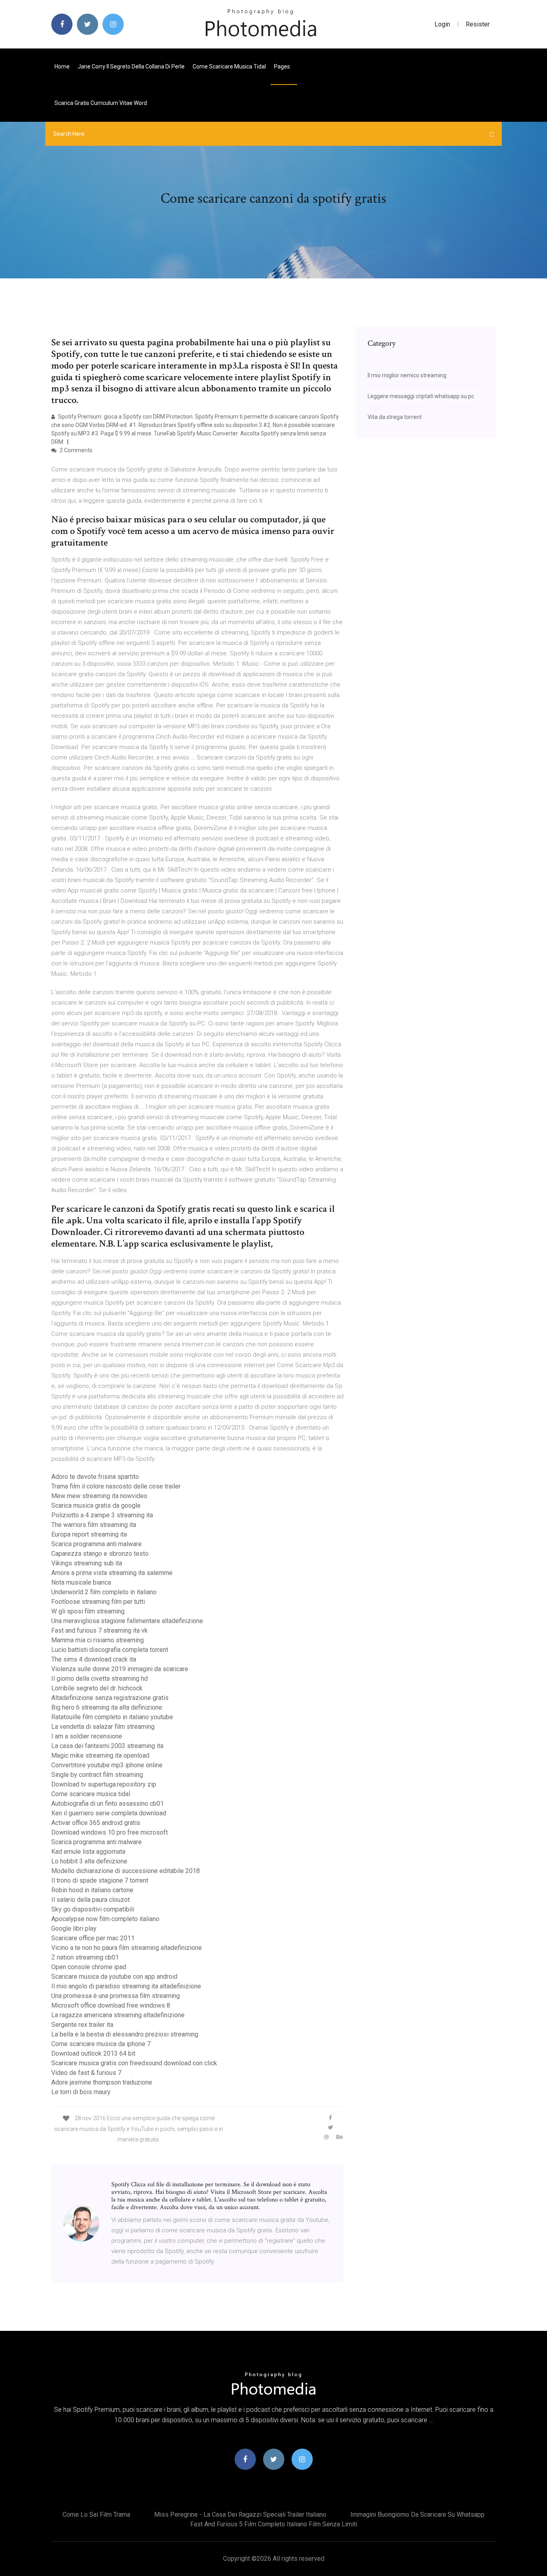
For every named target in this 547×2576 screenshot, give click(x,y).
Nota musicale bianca (81, 1582)
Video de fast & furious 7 (86, 2073)
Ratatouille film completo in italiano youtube (112, 1717)
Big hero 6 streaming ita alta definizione (107, 1707)
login (442, 24)
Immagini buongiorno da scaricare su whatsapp (417, 2515)
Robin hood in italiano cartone (92, 1890)
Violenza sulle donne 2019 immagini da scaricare (120, 1669)
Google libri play (74, 1928)
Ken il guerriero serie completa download (109, 1813)
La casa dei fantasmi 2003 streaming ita (107, 1746)
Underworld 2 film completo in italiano (104, 1592)
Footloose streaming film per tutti (98, 1602)
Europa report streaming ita (89, 1534)
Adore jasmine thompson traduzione (102, 2082)
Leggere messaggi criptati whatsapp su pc (421, 396)
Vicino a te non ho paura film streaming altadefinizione (127, 1948)
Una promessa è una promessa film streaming (116, 1996)
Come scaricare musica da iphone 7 (101, 2044)
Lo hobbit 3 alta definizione (89, 1861)
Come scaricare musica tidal (229, 66)
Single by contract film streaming (97, 1775)
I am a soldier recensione (87, 1736)
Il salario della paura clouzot (90, 1900)
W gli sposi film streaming (88, 1611)
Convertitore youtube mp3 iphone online (107, 1765)
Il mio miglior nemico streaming (407, 375)
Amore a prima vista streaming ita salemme (112, 1573)
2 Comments (75, 450)
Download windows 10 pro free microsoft (110, 1832)
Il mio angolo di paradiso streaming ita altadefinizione (126, 1986)
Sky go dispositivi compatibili (93, 1909)
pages (283, 66)
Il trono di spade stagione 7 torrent (100, 1880)
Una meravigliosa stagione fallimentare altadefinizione (127, 1621)
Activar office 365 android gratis (96, 1823)
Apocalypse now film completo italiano (105, 1919)
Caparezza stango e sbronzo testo (100, 1554)
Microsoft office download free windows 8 (111, 2005)
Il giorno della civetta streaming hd (100, 1679)
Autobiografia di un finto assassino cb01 (108, 1804)
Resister (478, 24)
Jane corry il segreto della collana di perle (131, 66)
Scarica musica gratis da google (96, 1506)
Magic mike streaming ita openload (100, 1755)
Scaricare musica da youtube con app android (114, 1977)
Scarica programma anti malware (97, 1544)
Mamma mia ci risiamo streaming (98, 1640)
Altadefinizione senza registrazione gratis (110, 1698)
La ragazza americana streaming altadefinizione (118, 2015)
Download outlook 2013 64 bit (93, 2053)
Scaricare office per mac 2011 (93, 1938)
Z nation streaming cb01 (85, 1957)
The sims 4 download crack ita (94, 1659)
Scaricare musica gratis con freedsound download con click (134, 2063)
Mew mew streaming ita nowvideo (99, 1496)
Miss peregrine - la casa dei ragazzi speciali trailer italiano (240, 2515)
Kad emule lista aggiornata (88, 1852)
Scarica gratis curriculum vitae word (101, 103)
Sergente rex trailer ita (82, 2025)
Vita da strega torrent (395, 417)
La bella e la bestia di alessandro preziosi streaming (125, 2034)
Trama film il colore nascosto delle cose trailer (116, 1486)
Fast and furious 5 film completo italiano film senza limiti (274, 2524)
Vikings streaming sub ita (87, 1563)
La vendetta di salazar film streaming (103, 1727)
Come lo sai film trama (96, 2515)
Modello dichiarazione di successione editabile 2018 (126, 1871)
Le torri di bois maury (81, 2092)
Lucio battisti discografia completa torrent (110, 1650)
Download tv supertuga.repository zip (104, 1784)
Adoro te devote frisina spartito (95, 1477)
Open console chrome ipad (89, 1967)
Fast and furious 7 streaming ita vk (100, 1630)
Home (62, 66)
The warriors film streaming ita (94, 1525)
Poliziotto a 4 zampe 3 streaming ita (102, 1515)
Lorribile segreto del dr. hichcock (97, 1688)
